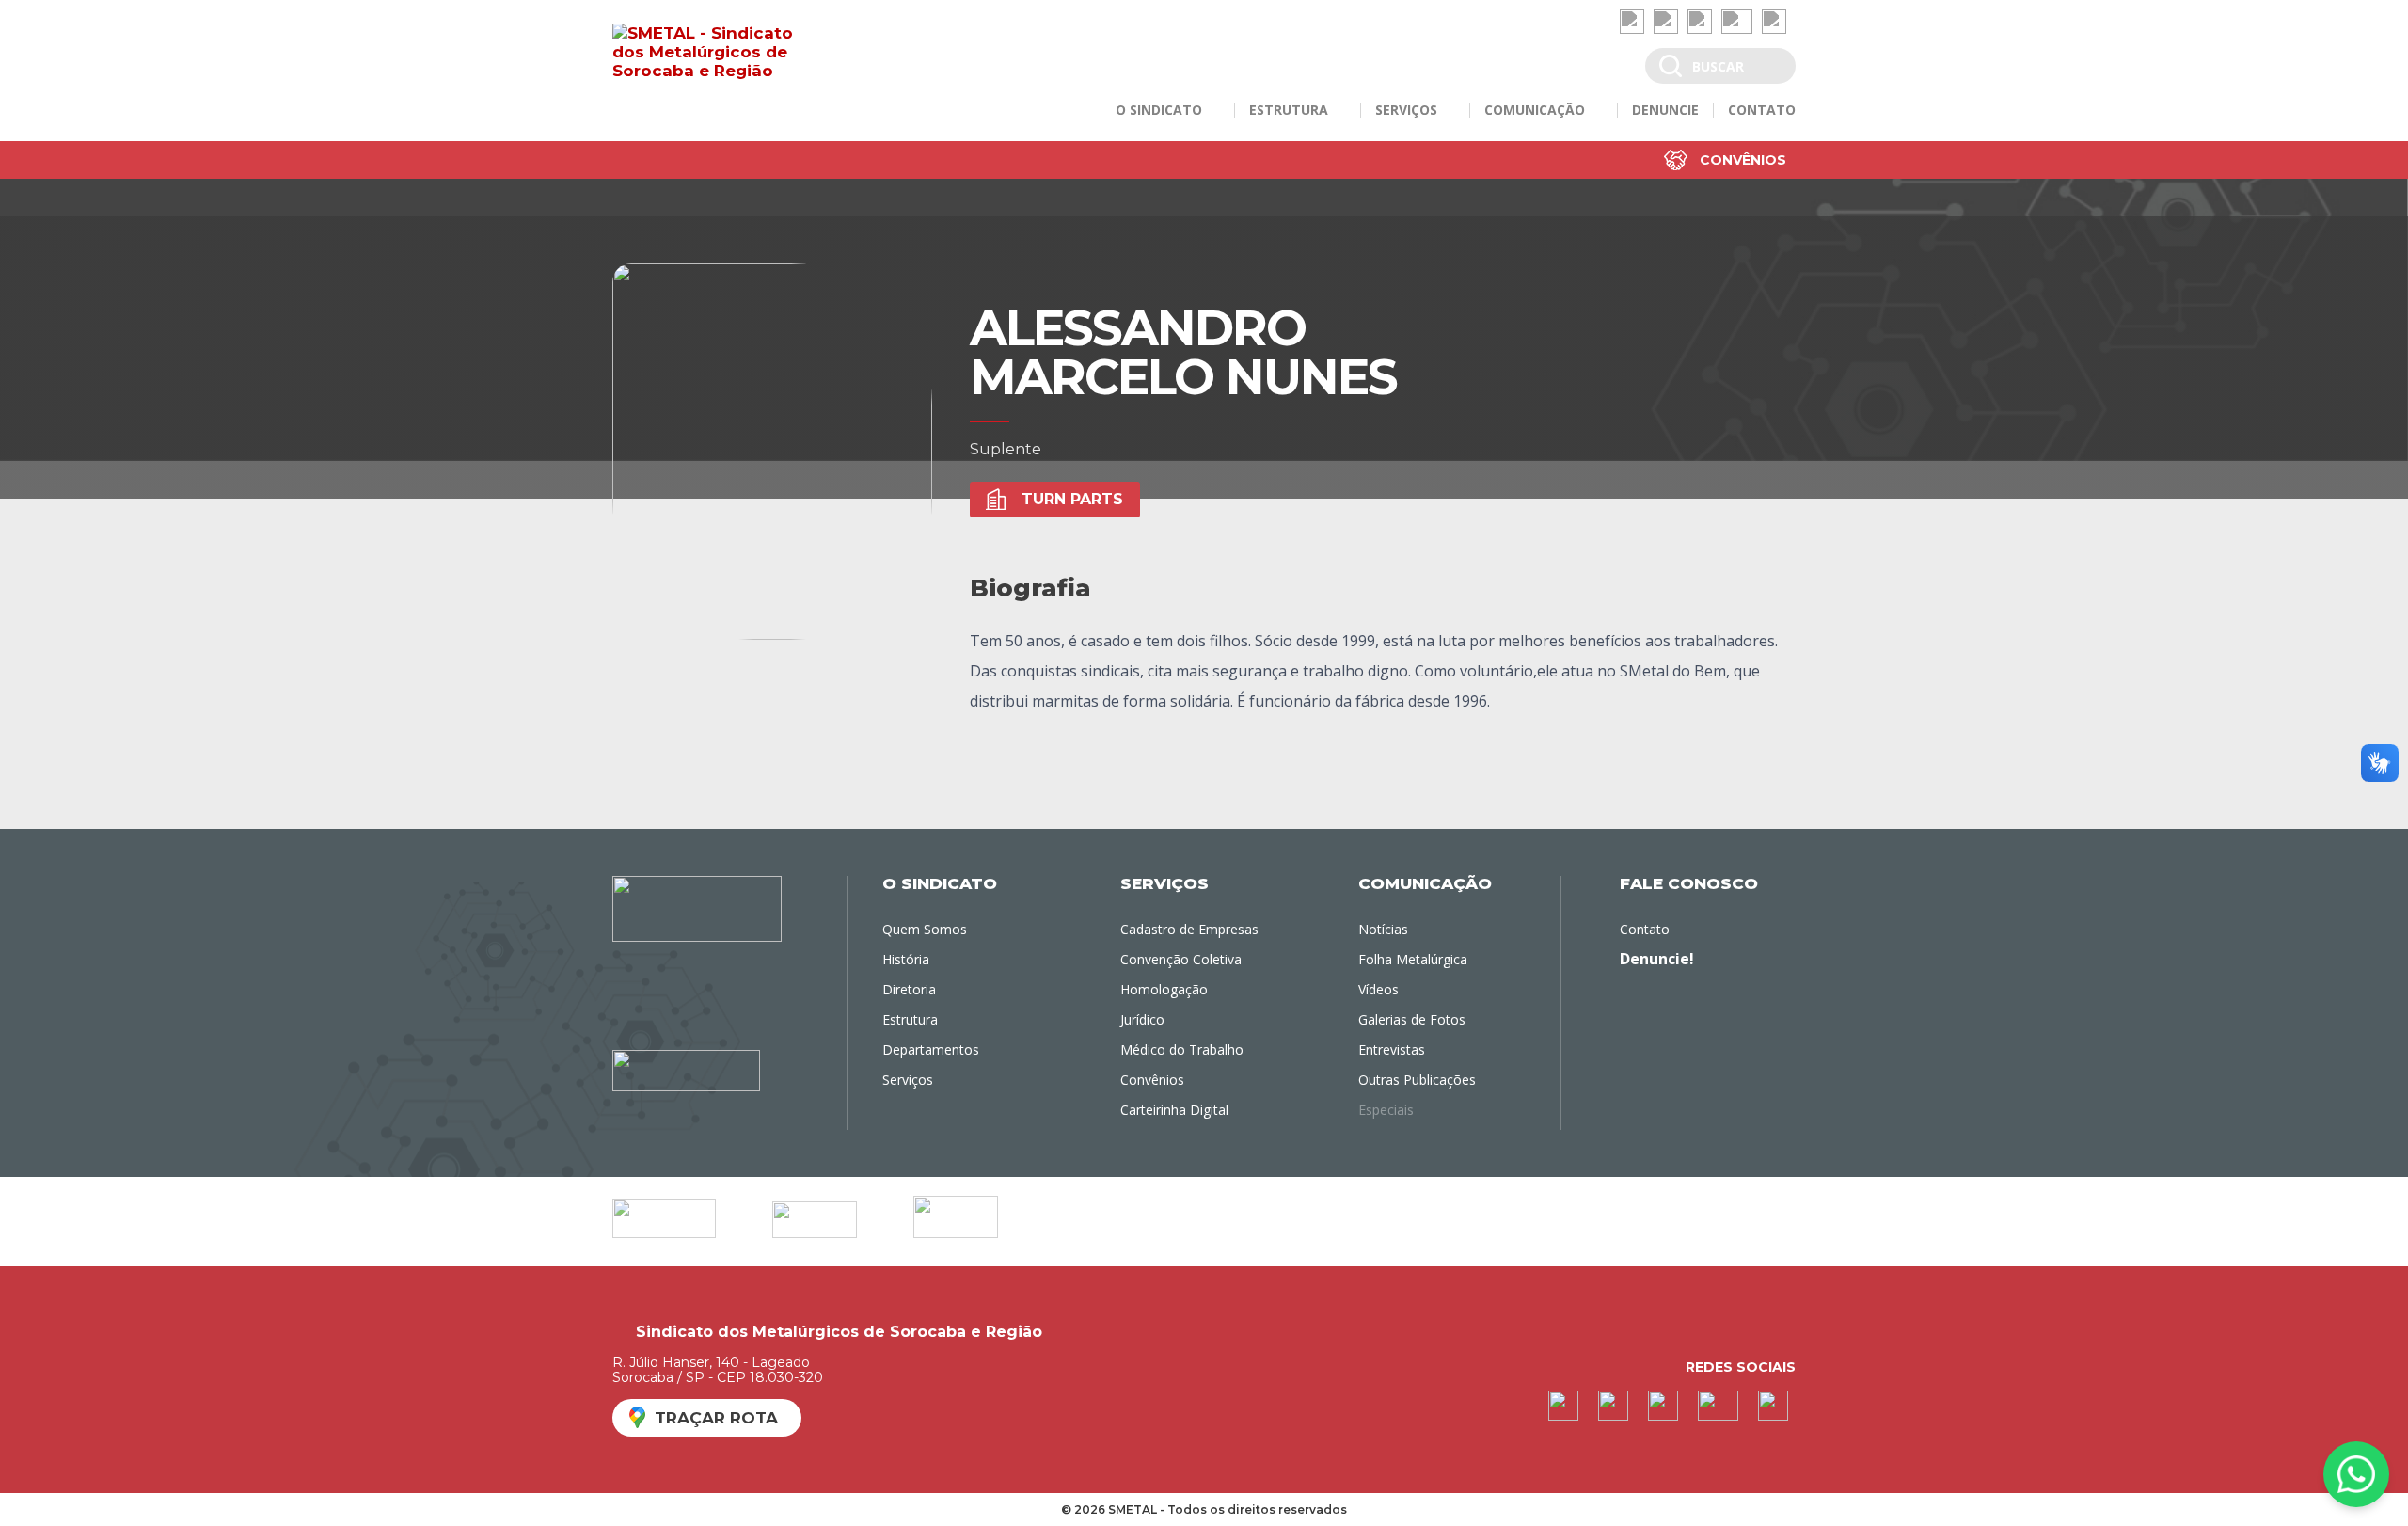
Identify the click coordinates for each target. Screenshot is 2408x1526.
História (906, 959)
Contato (1645, 929)
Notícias (1383, 929)
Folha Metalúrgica (1413, 959)
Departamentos (931, 1049)
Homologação (1164, 989)
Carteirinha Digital (1174, 1110)
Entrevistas (1392, 1049)
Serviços (908, 1080)
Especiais (1386, 1110)
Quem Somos (925, 929)
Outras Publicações (1417, 1080)
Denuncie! (1657, 959)
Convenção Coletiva (1181, 959)
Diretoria (909, 989)
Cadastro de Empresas (1189, 929)
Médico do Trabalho (1182, 1049)
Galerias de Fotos (1412, 1019)
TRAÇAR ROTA (716, 1418)
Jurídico (1142, 1019)
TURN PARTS (1072, 499)
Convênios (1743, 160)
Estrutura (910, 1019)
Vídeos (1378, 989)
